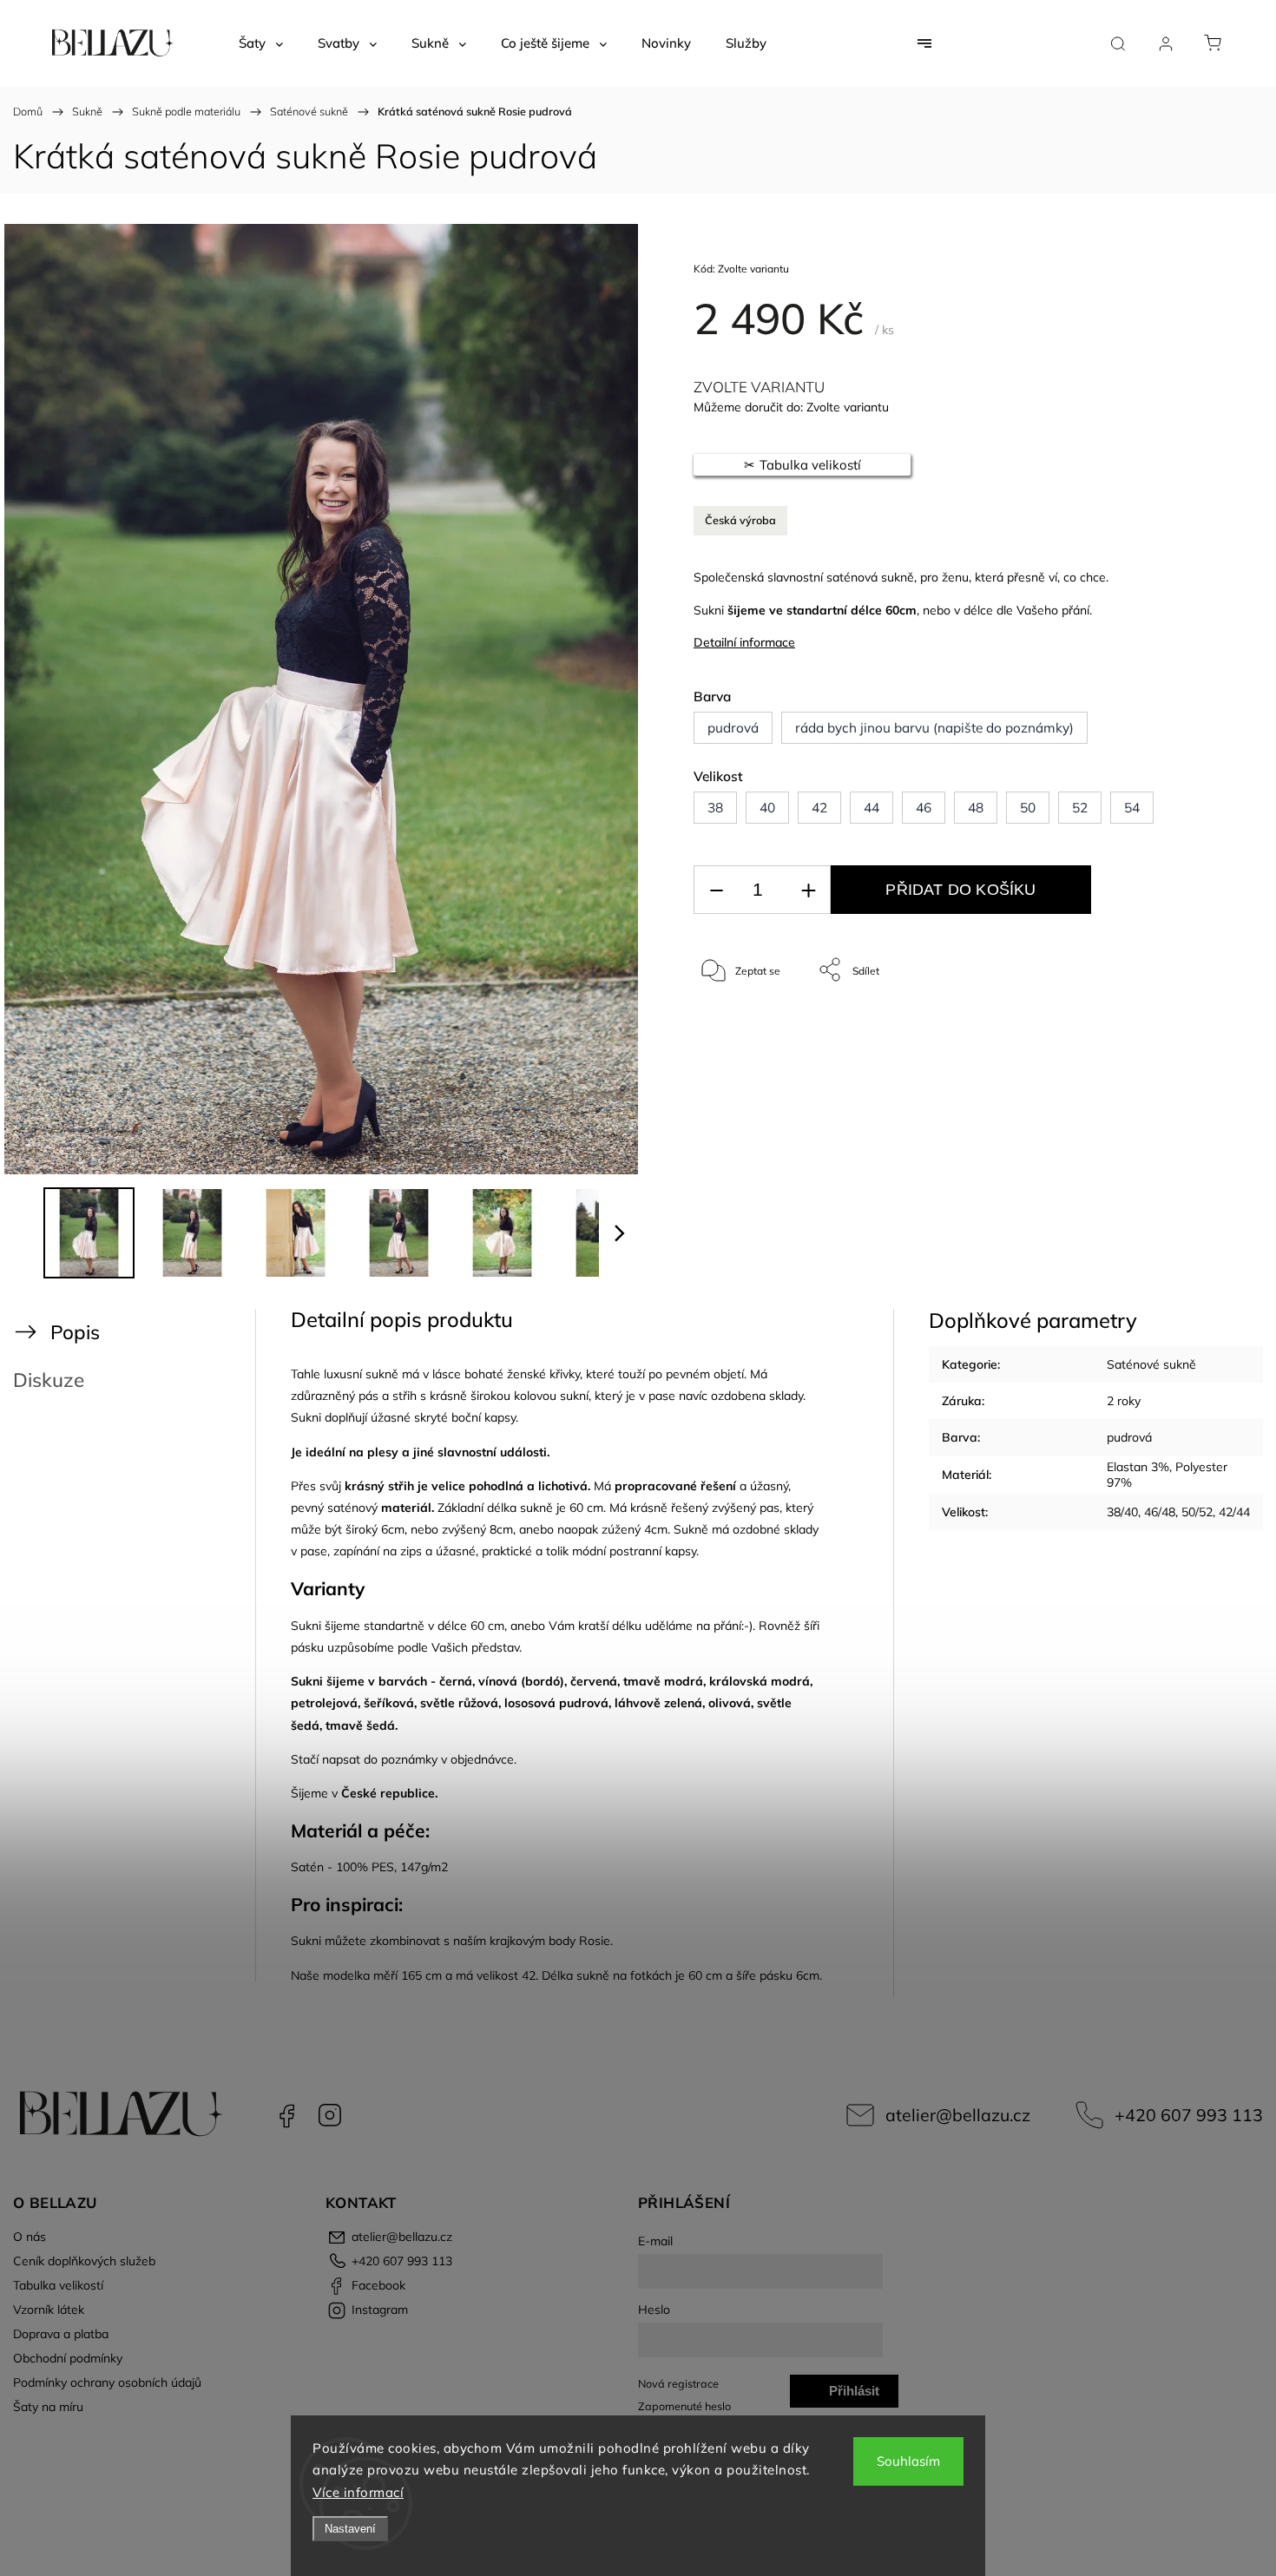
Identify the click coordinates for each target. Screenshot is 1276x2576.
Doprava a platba (61, 2334)
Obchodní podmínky (68, 2358)
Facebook (286, 2115)
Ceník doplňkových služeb (84, 2261)
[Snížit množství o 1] (716, 890)
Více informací (358, 2492)
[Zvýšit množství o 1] (808, 890)
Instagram (330, 2115)
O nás (30, 2237)
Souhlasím (908, 2461)
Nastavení (350, 2529)
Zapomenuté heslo (684, 2406)
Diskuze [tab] (49, 1380)
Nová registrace (678, 2383)
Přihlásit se (854, 2395)
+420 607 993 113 (1189, 2115)
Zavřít (1179, 1027)
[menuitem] (261, 43)
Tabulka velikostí (58, 2285)
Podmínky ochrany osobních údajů (107, 2382)
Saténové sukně (1151, 1364)
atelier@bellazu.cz (958, 2115)
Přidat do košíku (960, 890)
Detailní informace (744, 642)
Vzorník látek (49, 2310)
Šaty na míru (48, 2407)
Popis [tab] (75, 1332)
